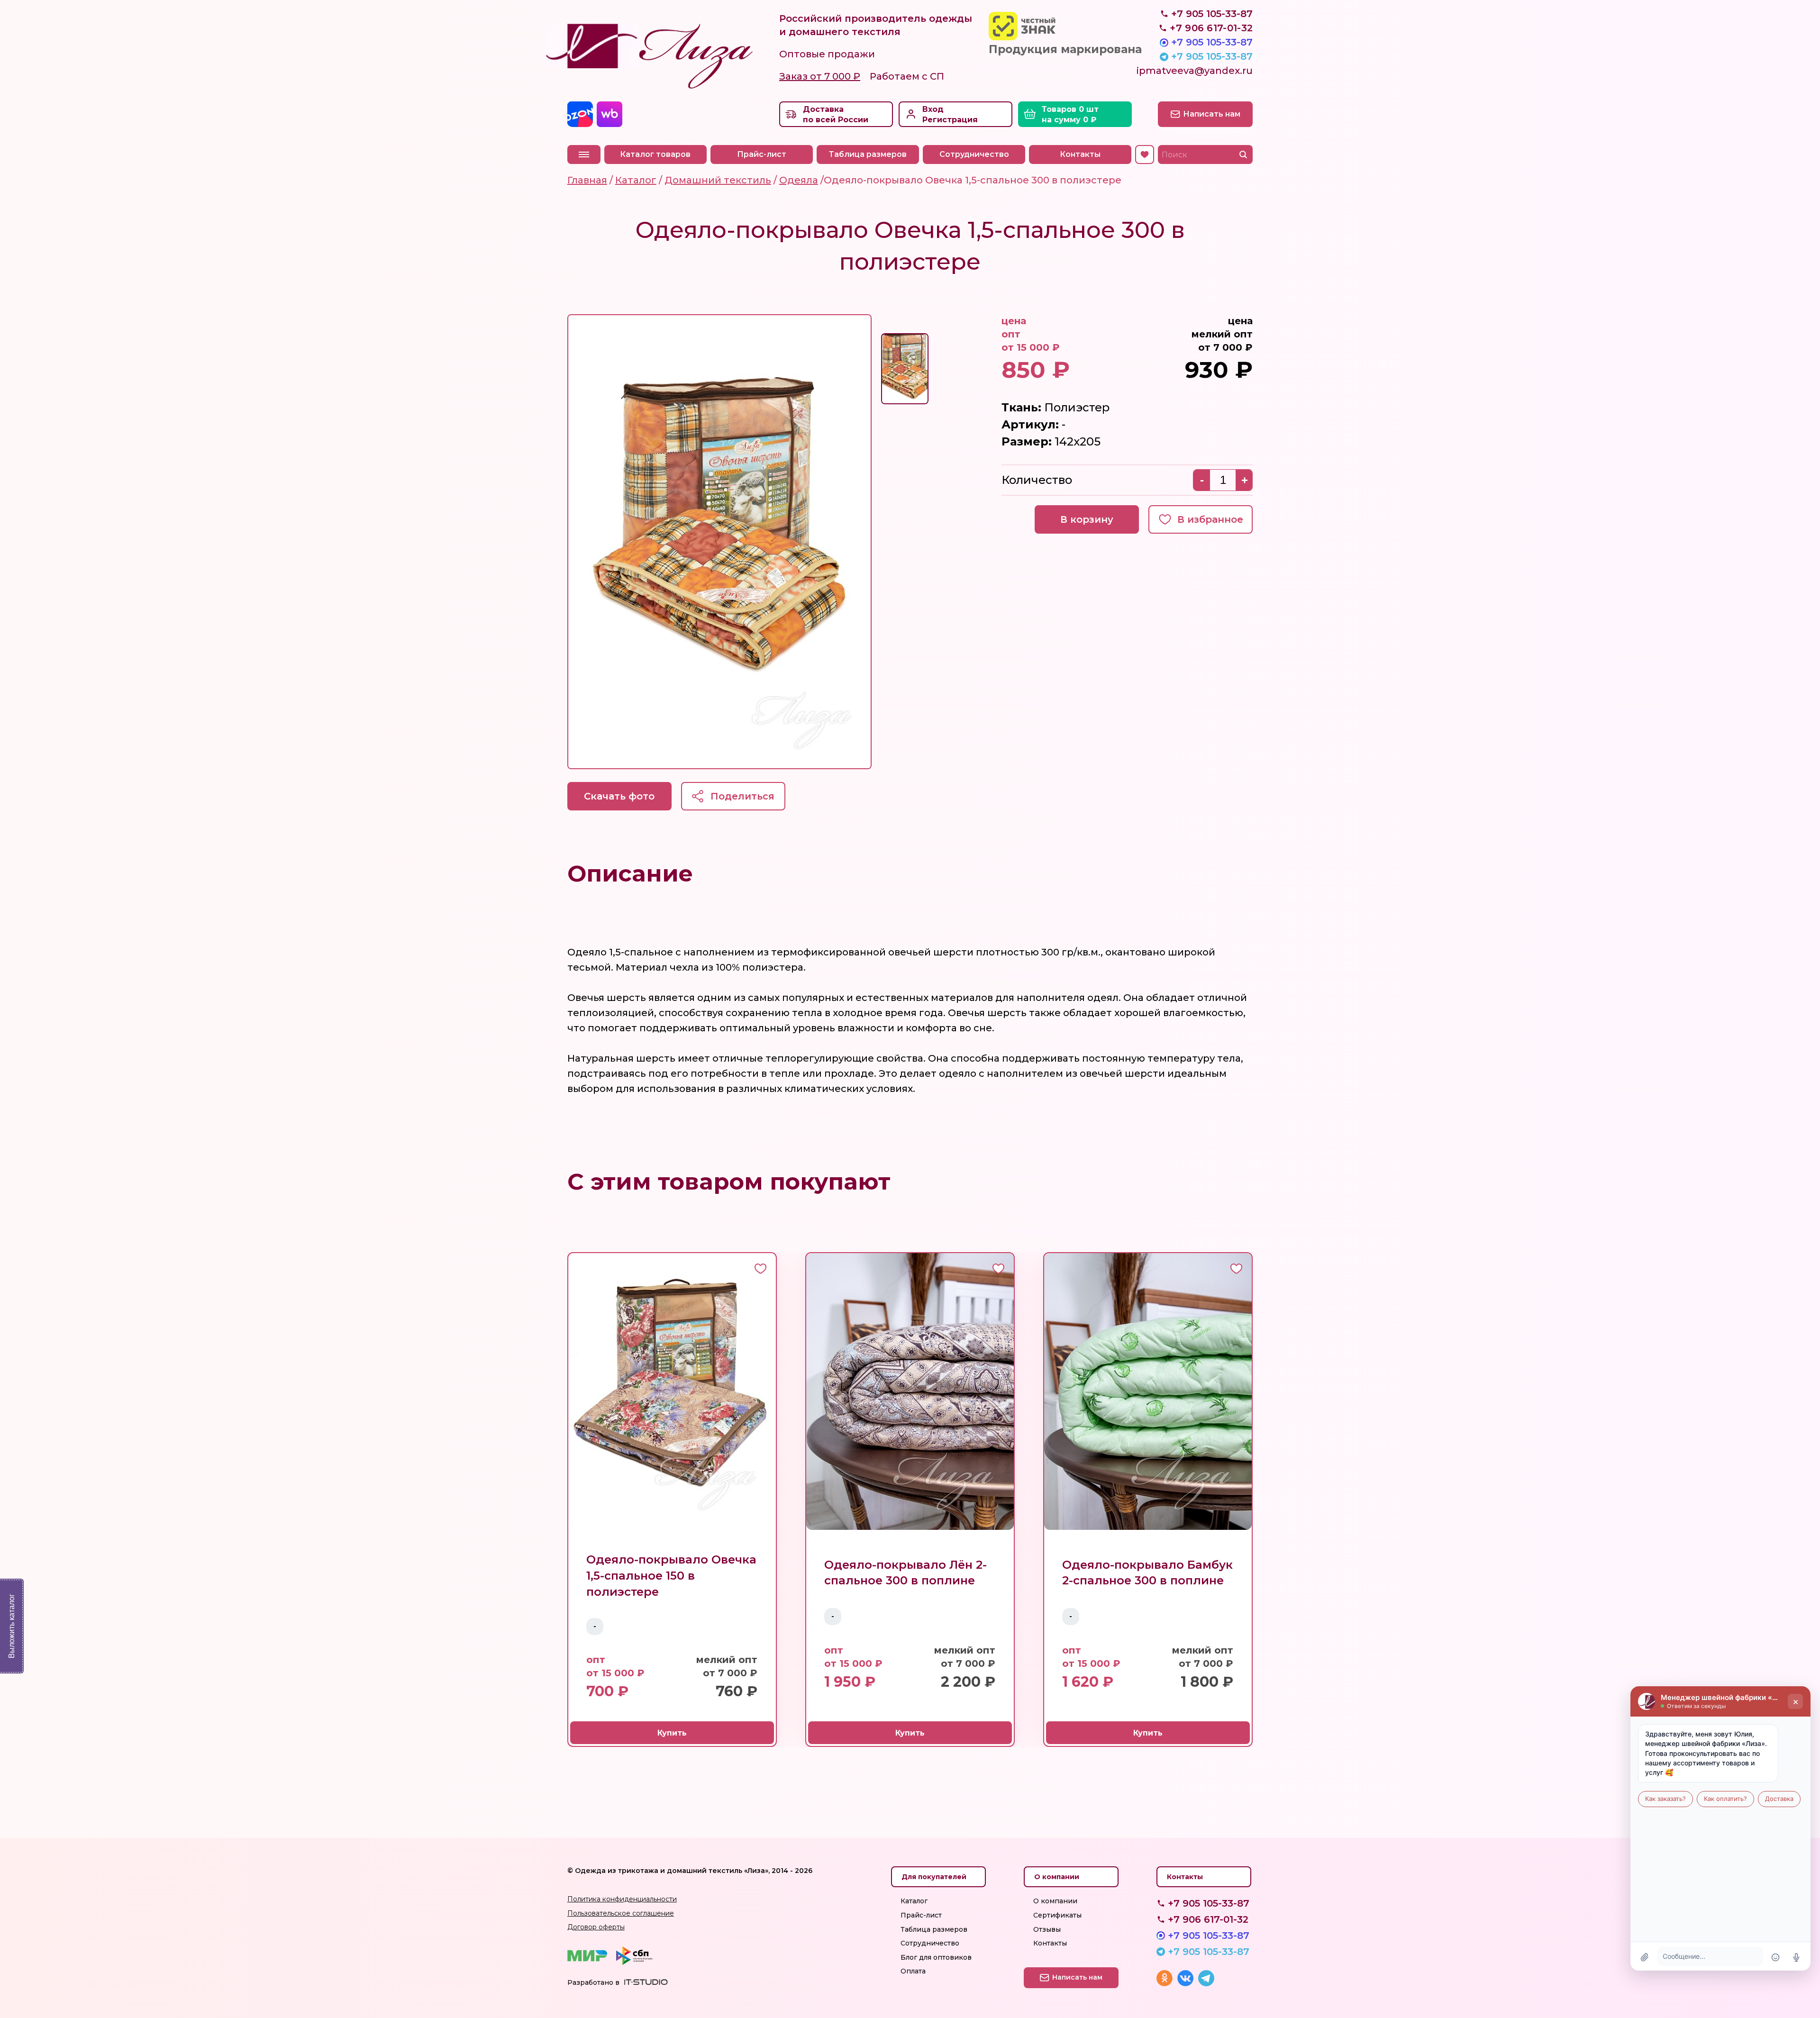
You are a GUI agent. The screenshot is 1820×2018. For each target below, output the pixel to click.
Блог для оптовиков (936, 1957)
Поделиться (742, 796)
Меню (584, 155)
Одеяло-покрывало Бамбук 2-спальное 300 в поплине (1147, 1573)
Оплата (913, 1971)
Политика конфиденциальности (622, 1899)
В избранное (1210, 519)
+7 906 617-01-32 (1208, 1919)
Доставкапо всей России (836, 114)
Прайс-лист (762, 154)
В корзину (1087, 519)
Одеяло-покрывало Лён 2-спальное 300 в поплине (905, 1573)
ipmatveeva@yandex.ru (1195, 71)
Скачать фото (619, 796)
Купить (672, 1733)
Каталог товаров (655, 154)
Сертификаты (1057, 1915)
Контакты (1080, 154)
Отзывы (1047, 1929)
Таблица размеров (868, 154)
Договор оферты (596, 1927)
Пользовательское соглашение (621, 1913)
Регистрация (950, 120)
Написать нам (1212, 114)
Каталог (914, 1901)
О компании (1055, 1901)
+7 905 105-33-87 (1212, 42)
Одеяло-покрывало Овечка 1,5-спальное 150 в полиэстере (671, 1575)
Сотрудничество (974, 154)
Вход (933, 109)
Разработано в (593, 1982)
